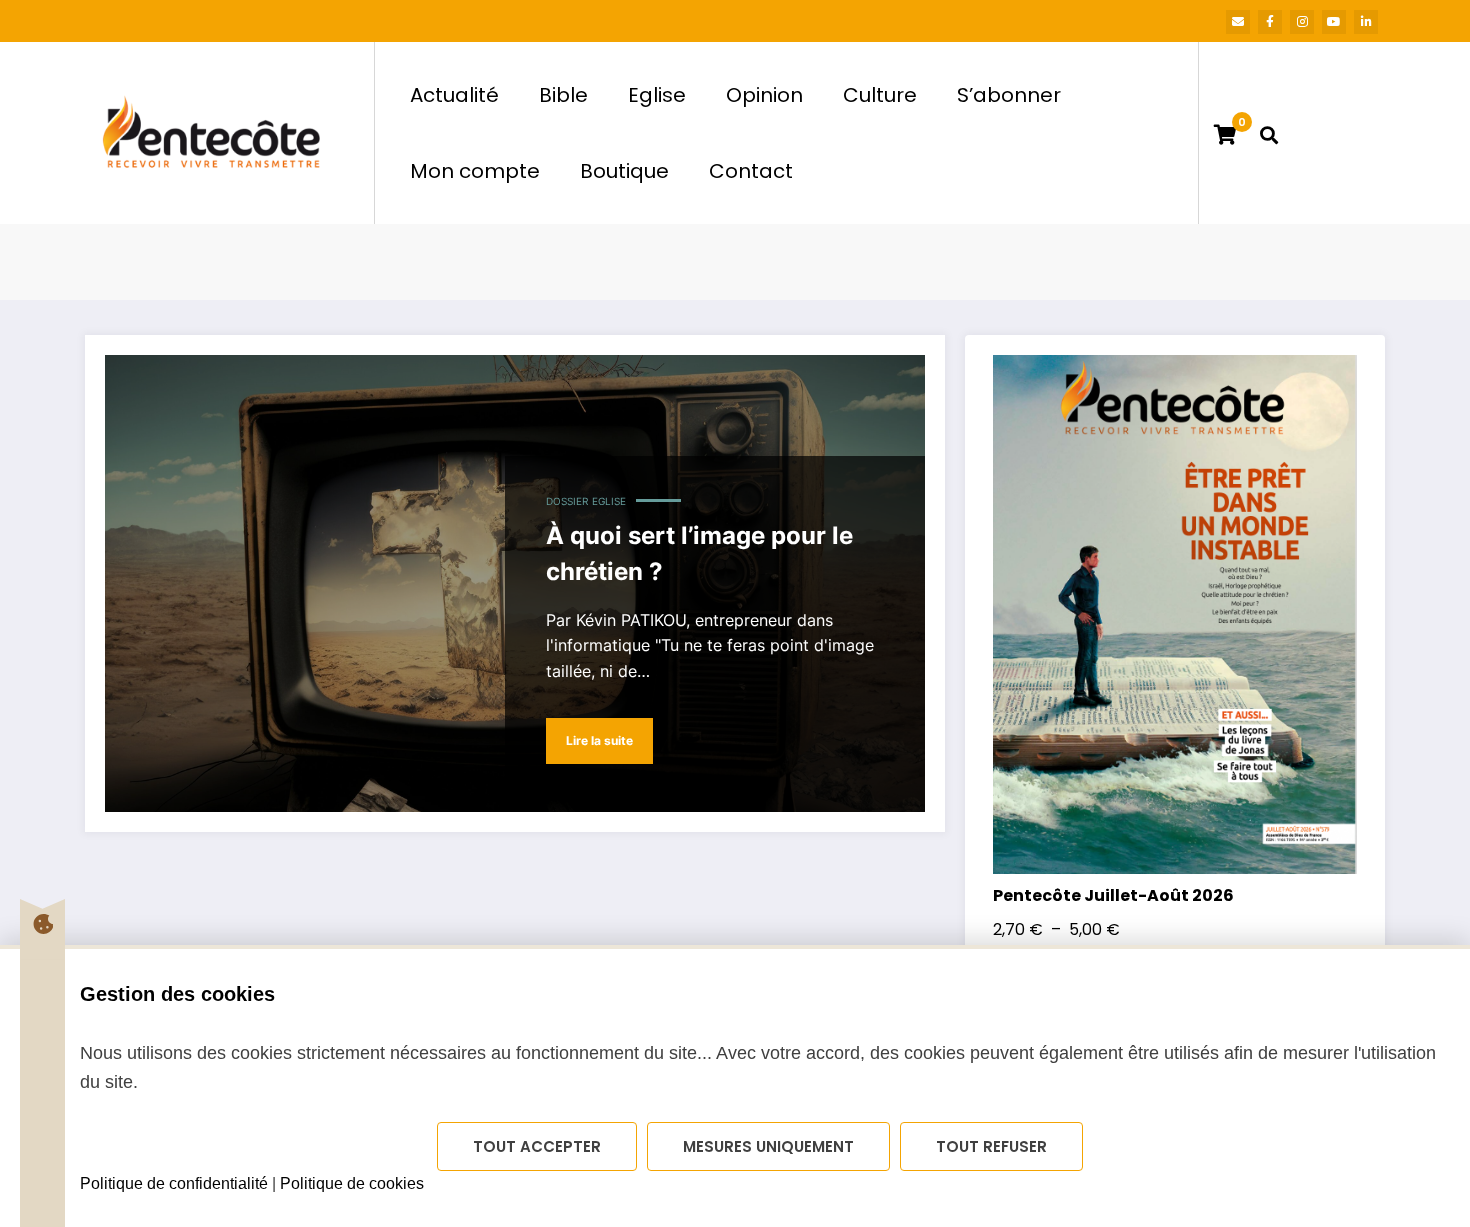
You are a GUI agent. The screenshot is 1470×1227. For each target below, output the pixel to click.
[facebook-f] (1270, 22)
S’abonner (1009, 95)
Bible (563, 95)
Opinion (764, 95)
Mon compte (475, 171)
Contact (751, 171)
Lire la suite (599, 740)
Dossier (567, 501)
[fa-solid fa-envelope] (1238, 22)
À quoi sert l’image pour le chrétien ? (699, 553)
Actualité (454, 95)
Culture (880, 95)
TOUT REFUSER (991, 1146)
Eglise (657, 95)
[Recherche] (1269, 133)
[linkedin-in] (1366, 22)
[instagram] (1302, 22)
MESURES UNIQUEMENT (768, 1146)
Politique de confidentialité (174, 1183)
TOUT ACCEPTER (537, 1146)
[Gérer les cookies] (42, 924)
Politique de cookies (352, 1183)
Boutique (624, 171)
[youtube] (1334, 22)
